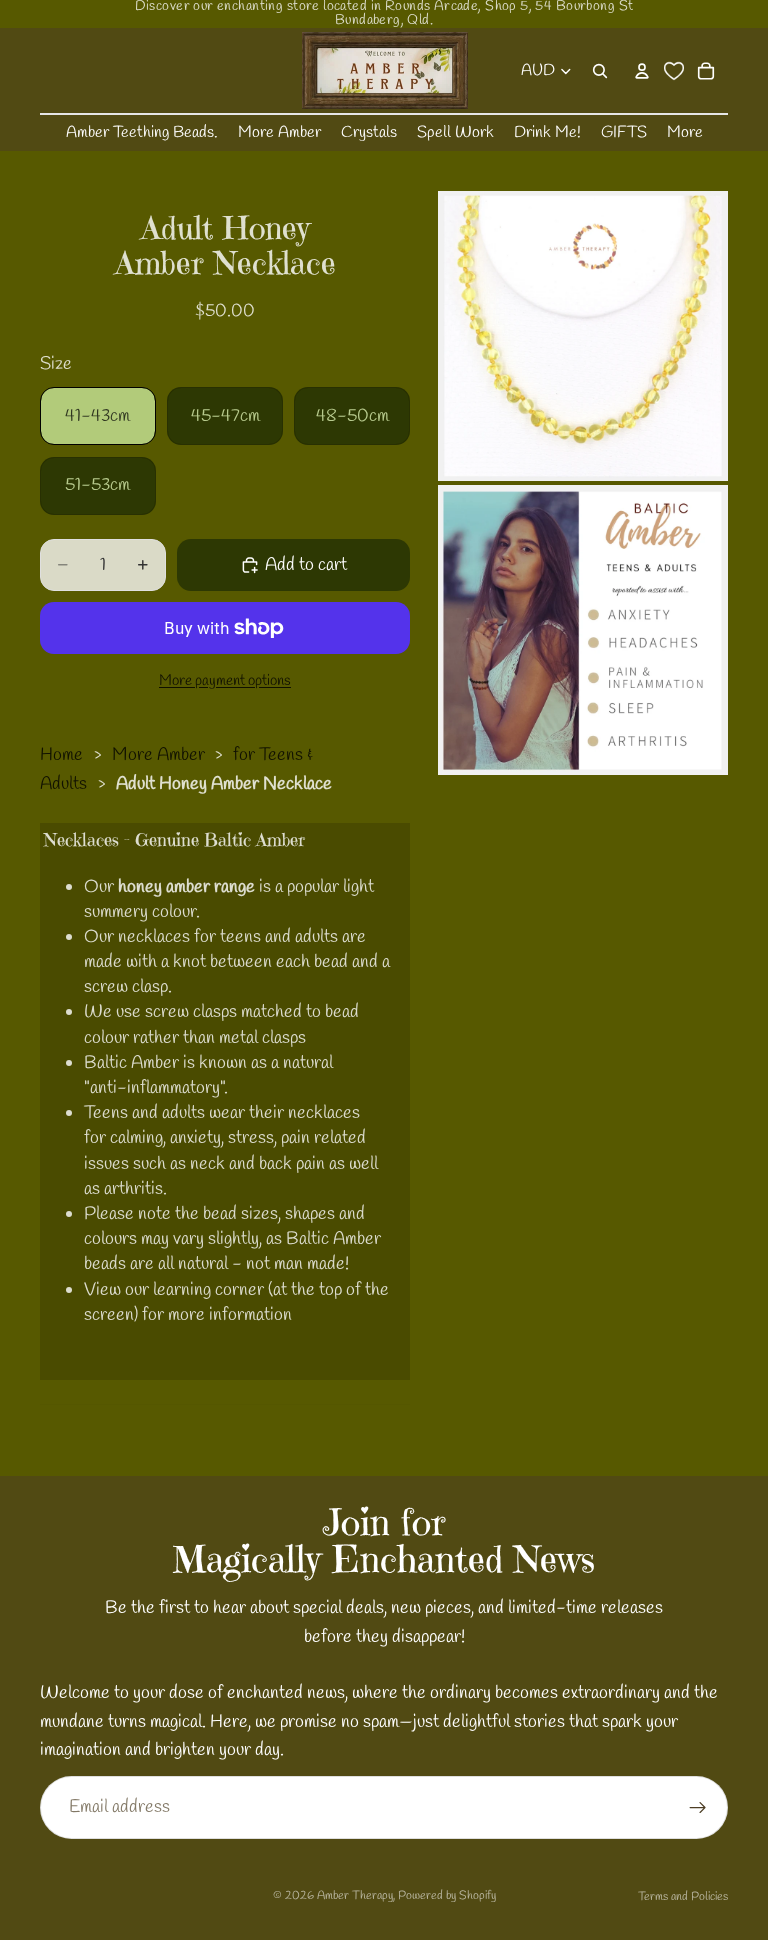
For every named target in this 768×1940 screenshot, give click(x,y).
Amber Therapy (355, 1896)
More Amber (158, 755)
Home (61, 755)
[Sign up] (698, 1808)
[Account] (642, 71)
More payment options (225, 681)
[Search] (600, 71)
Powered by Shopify (447, 1896)
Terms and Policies (683, 1897)
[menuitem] (685, 133)
